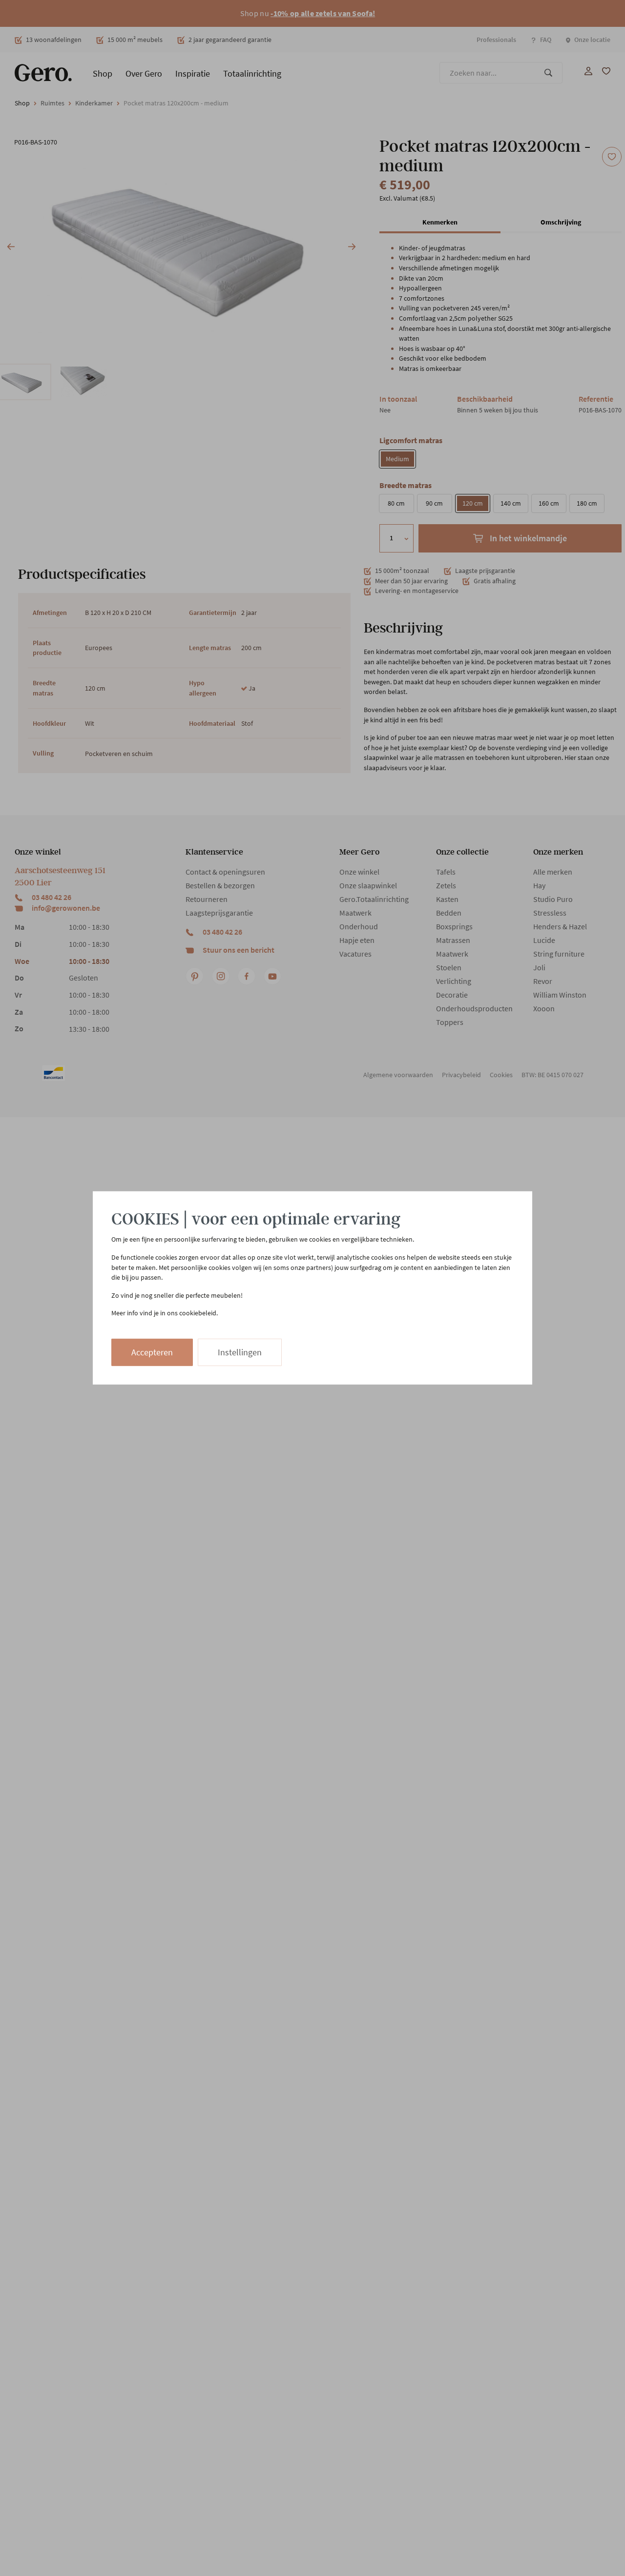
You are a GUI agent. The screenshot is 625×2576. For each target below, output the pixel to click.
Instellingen (240, 1352)
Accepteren (152, 1352)
